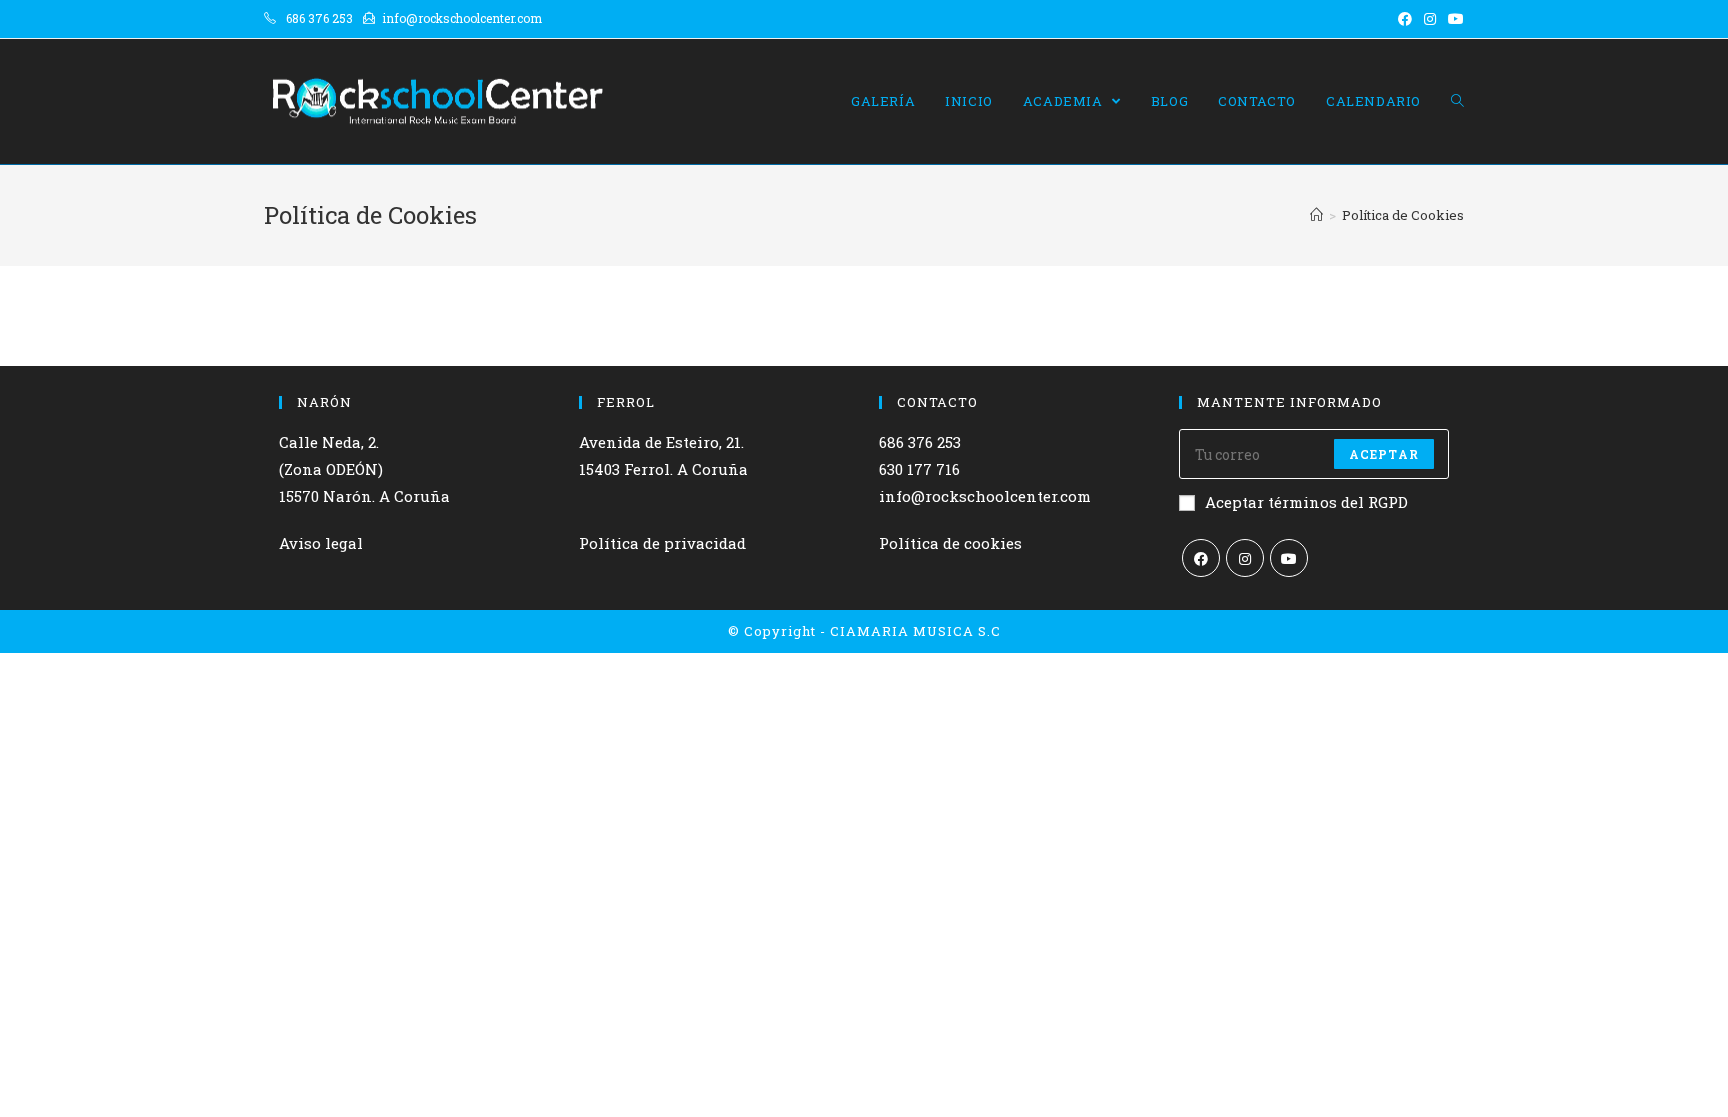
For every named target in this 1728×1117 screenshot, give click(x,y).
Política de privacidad (662, 543)
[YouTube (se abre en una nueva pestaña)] (1453, 19)
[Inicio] (1316, 215)
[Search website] (1457, 101)
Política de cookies (950, 543)
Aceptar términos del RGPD (1306, 502)
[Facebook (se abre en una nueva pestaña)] (1405, 19)
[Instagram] (1245, 558)
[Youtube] (1289, 558)
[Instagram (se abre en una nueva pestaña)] (1430, 19)
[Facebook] (1201, 558)
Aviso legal (321, 543)
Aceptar (1384, 454)
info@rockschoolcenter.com (985, 496)
